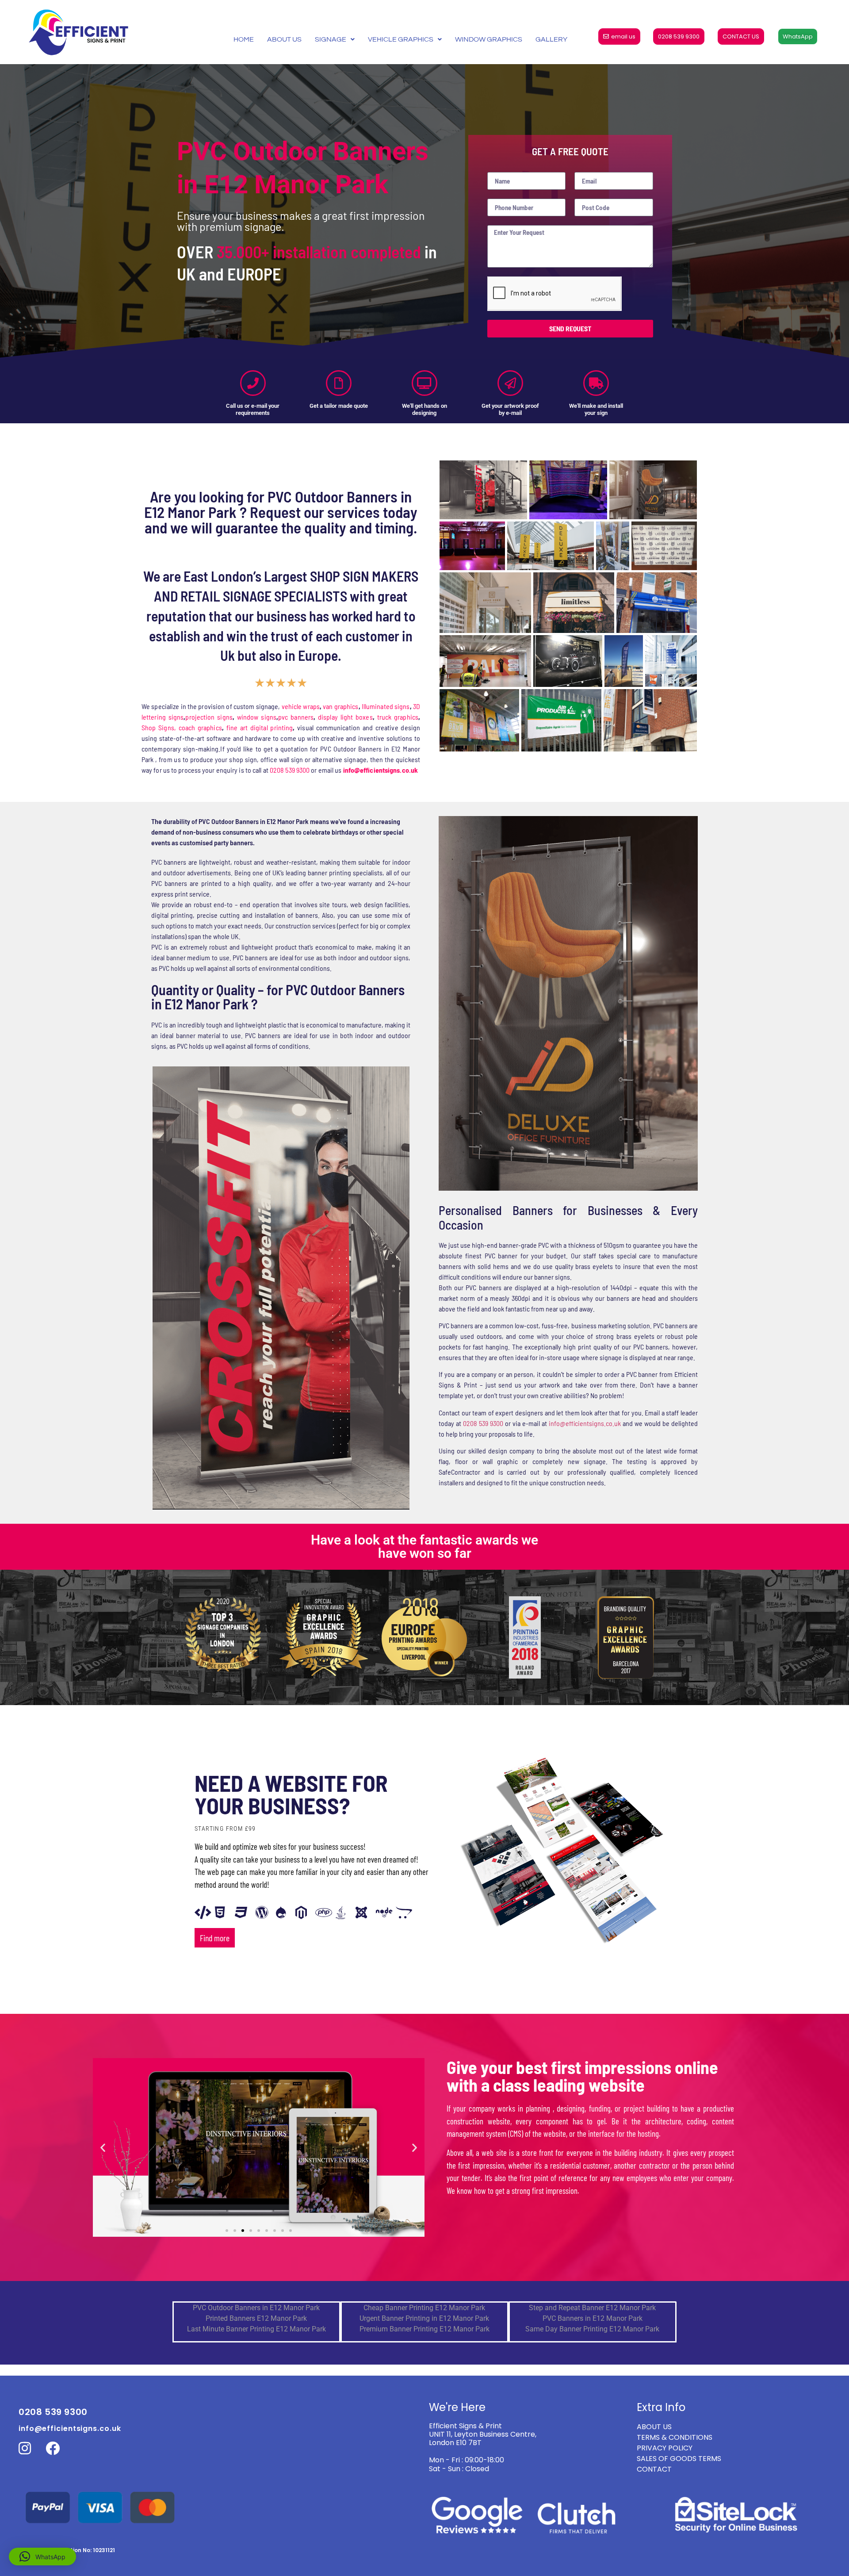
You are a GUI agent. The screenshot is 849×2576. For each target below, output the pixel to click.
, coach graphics (198, 727)
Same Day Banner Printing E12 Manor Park (592, 2329)
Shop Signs (158, 727)
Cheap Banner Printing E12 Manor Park (424, 2308)
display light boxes (345, 717)
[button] (103, 2148)
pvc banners (296, 717)
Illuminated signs (386, 706)
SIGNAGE (331, 39)
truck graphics (398, 717)
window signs (257, 717)
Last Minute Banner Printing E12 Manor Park (256, 2329)
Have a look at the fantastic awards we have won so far (424, 1547)
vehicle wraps (301, 706)
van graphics (340, 706)
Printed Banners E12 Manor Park (256, 2318)
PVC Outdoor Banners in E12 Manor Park (256, 2308)
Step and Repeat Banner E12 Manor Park (592, 2308)
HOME (244, 39)
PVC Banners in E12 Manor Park (593, 2318)
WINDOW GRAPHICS (489, 39)
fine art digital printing (260, 727)
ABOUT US (284, 39)
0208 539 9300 (290, 770)
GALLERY (551, 39)
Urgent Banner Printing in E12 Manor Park (424, 2318)
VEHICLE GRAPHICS (401, 39)
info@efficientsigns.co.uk (585, 1423)
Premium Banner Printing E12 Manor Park (424, 2329)
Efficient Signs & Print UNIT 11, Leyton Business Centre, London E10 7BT (483, 2434)
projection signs (209, 717)
